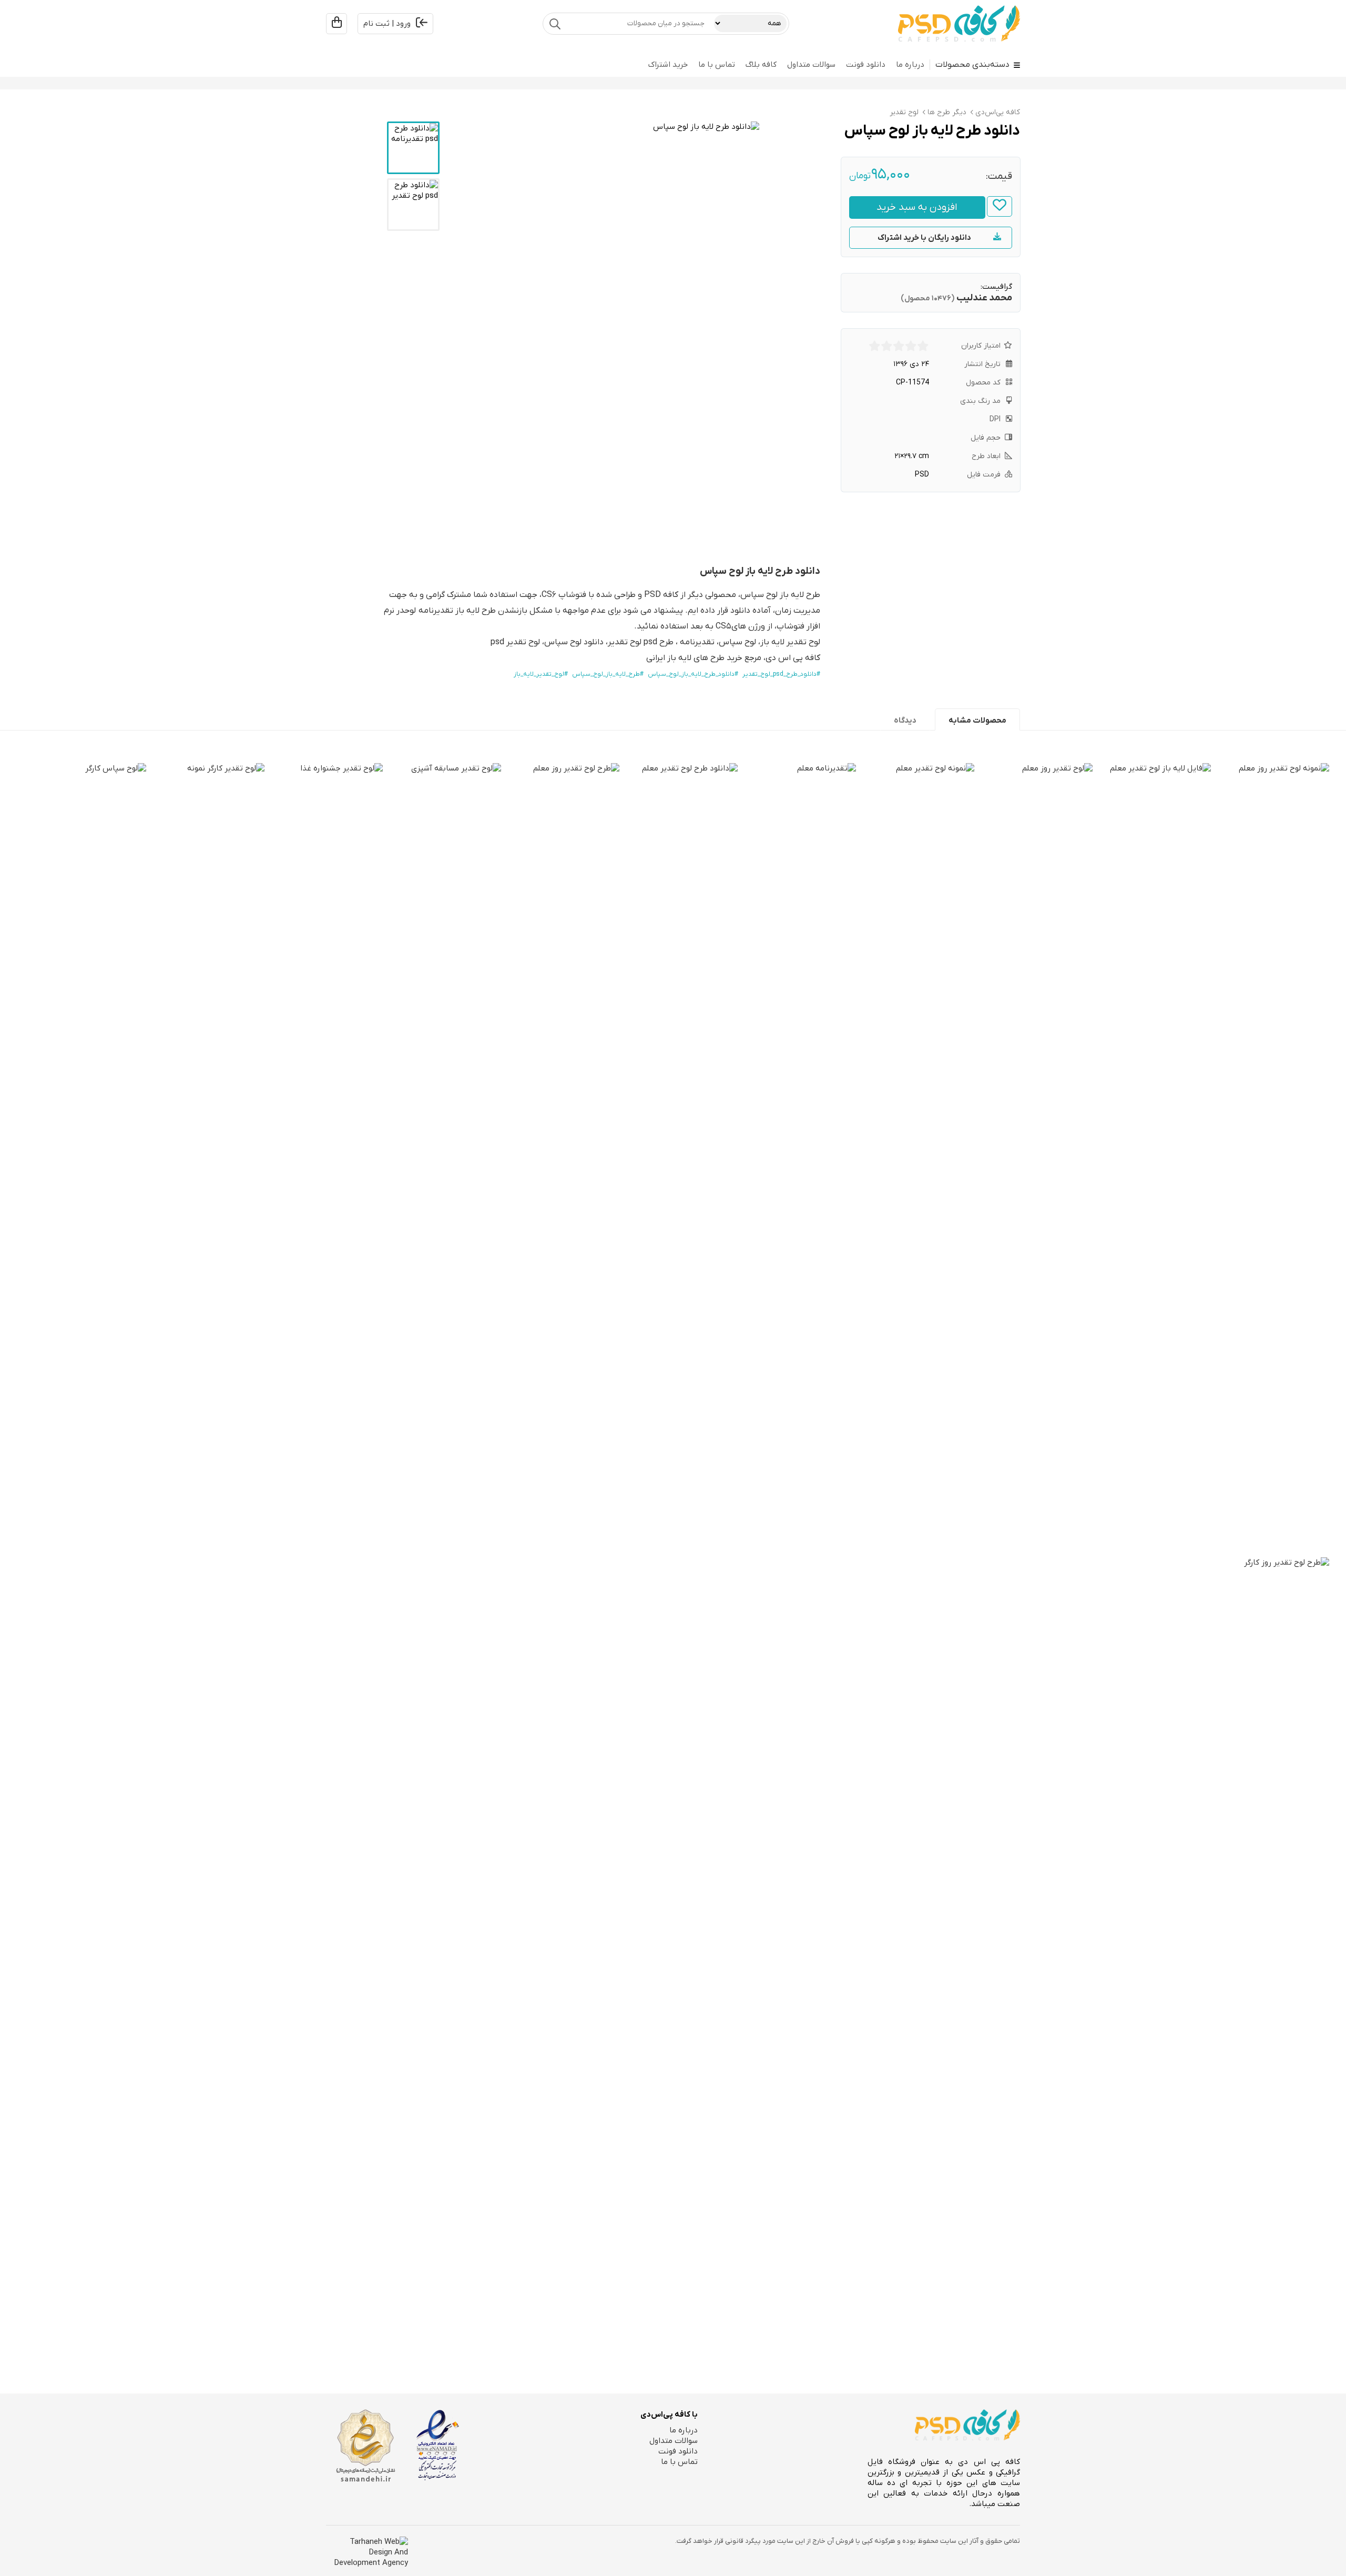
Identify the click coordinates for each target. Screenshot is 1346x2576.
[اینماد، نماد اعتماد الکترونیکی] (438, 2445)
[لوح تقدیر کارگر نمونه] (205, 1158)
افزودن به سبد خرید (917, 207)
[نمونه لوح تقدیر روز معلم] (1270, 842)
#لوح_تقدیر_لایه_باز (541, 674)
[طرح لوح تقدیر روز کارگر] (1270, 1952)
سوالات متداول (811, 65)
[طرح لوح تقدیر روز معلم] (560, 1158)
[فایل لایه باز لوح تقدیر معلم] (1152, 842)
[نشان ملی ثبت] (365, 2446)
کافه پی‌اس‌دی (998, 112)
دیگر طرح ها (947, 112)
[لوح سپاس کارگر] (87, 1158)
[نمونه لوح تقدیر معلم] (915, 1158)
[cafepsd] (959, 24)
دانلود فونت (866, 65)
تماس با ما (717, 65)
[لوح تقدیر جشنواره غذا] (324, 1158)
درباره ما (910, 65)
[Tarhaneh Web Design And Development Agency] (367, 2552)
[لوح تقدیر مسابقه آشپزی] (442, 1158)
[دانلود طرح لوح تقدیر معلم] (679, 1158)
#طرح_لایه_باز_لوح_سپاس (608, 674)
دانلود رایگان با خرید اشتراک (924, 238)
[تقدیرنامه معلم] (797, 1158)
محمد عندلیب (984, 298)
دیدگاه (905, 721)
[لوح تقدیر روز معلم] (1033, 1158)
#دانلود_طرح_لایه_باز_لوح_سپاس (693, 674)
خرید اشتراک (668, 65)
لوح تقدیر (904, 112)
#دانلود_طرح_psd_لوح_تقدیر (781, 674)
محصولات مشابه (977, 721)
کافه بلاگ (761, 65)
